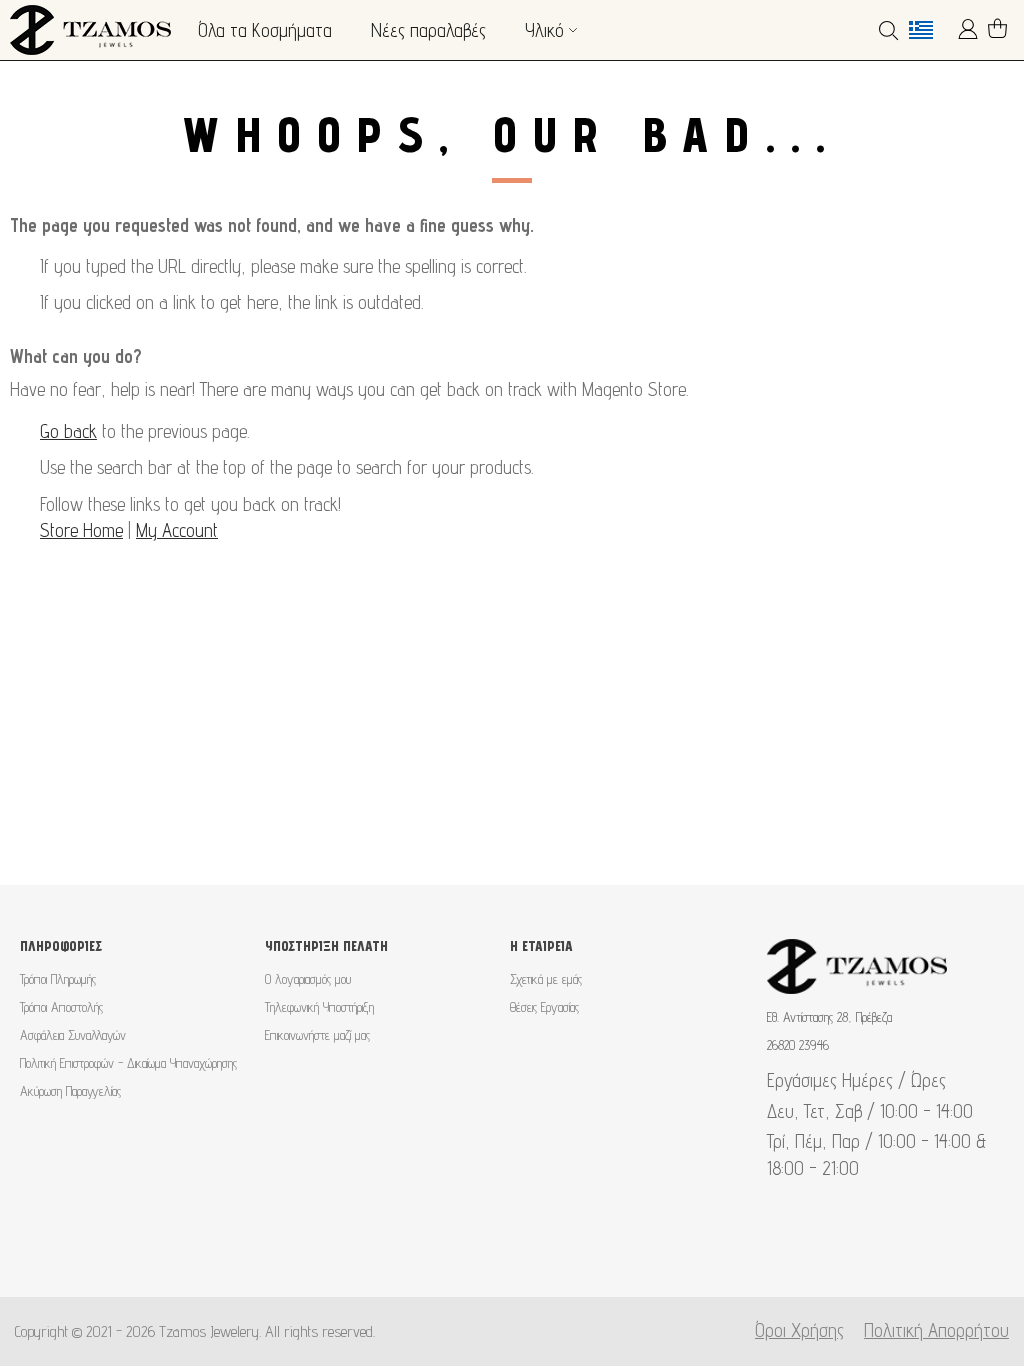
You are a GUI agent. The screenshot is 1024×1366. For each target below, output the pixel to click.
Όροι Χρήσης (799, 1330)
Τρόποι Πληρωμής (58, 979)
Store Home (81, 530)
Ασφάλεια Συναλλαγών (73, 1035)
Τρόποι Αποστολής (61, 1007)
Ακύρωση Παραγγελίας (70, 1091)
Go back (68, 431)
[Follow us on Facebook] (480, 1247)
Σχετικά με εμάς (546, 979)
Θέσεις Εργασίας (544, 1007)
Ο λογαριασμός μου (308, 979)
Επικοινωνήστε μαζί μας (317, 1035)
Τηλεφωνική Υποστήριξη (319, 1007)
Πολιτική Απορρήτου (936, 1330)
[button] (928, 30)
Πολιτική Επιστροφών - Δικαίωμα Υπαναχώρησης (128, 1063)
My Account (177, 530)
